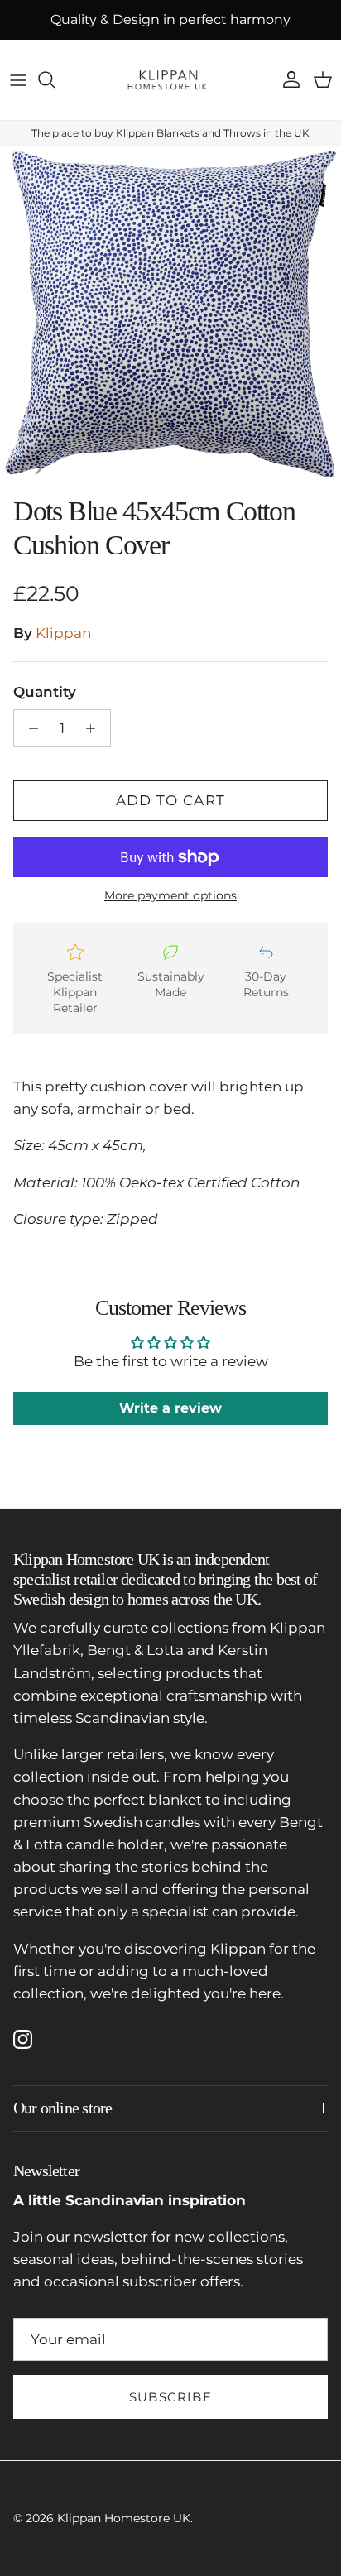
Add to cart (171, 800)
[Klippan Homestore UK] (170, 80)
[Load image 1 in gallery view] (170, 316)
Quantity (45, 692)
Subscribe (170, 2397)
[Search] (55, 79)
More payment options (170, 896)
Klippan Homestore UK (124, 2518)
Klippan (63, 633)
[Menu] (18, 79)
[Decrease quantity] (29, 728)
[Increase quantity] (95, 728)
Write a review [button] (170, 1408)
